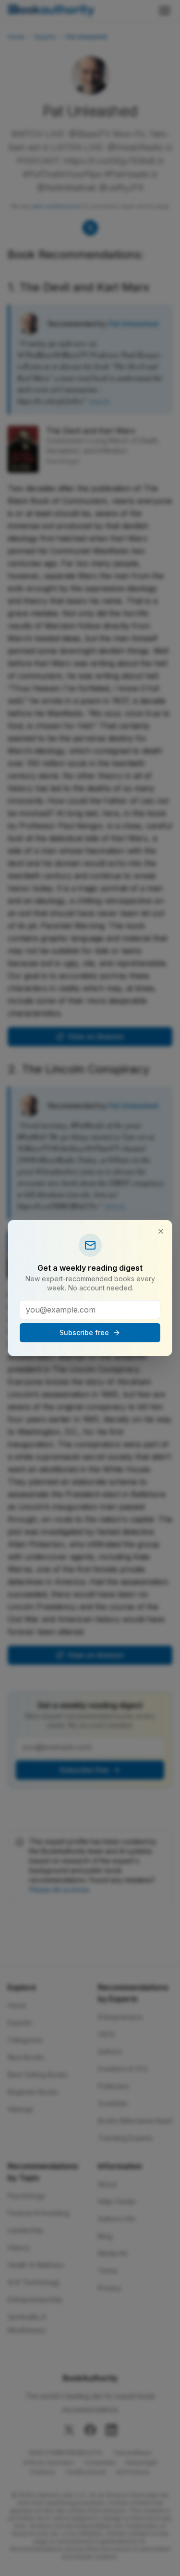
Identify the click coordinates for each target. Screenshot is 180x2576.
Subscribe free (84, 1332)
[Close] (161, 1231)
